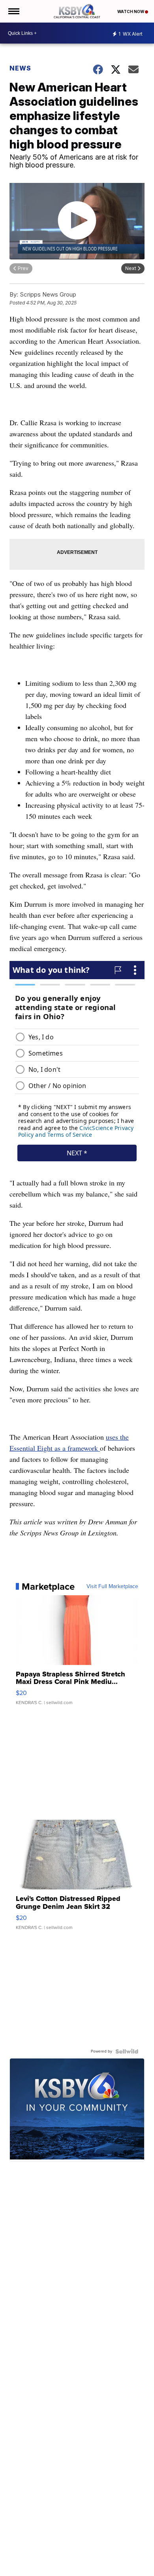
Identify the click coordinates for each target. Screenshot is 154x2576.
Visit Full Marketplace (112, 1587)
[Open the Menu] (13, 11)
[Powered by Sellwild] (127, 2051)
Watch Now (131, 11)
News (20, 68)
